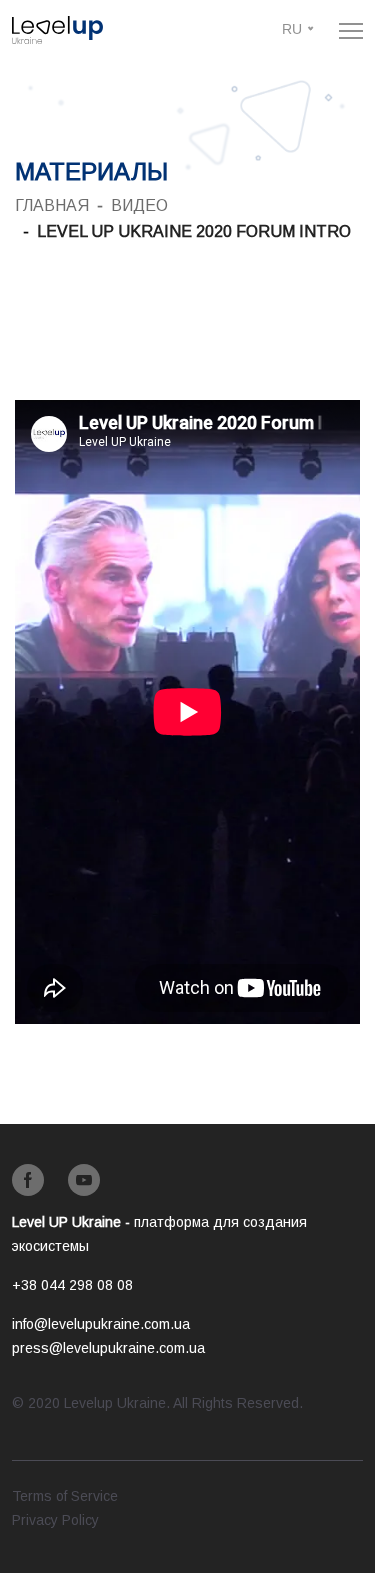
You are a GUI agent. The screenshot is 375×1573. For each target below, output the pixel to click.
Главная (52, 205)
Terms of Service (65, 1496)
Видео (139, 205)
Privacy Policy (55, 1520)
